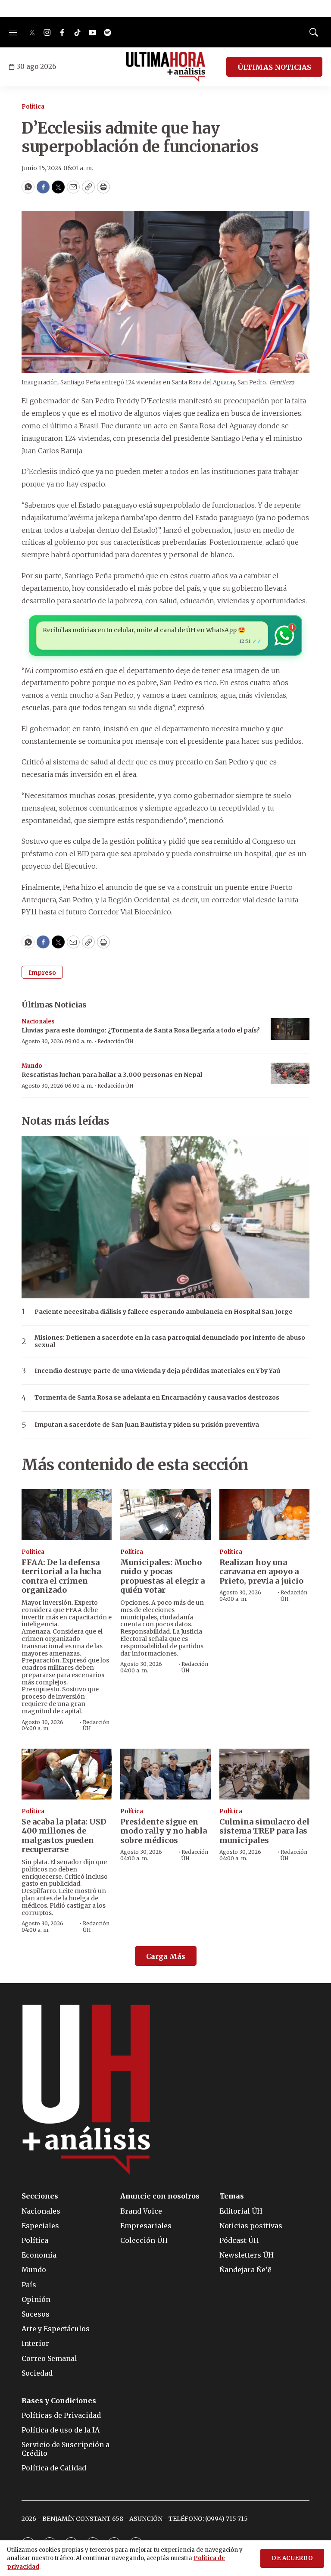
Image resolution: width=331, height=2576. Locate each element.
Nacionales (38, 1021)
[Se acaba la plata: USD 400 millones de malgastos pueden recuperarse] (67, 1774)
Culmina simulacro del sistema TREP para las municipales (264, 1831)
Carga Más (166, 1956)
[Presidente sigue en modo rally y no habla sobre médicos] (165, 1774)
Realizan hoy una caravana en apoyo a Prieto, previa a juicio (261, 1572)
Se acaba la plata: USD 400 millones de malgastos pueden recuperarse (64, 1836)
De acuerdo (292, 2558)
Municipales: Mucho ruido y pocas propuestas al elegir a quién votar (162, 1576)
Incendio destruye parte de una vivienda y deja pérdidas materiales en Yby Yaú (157, 1371)
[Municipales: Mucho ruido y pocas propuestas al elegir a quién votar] (165, 1515)
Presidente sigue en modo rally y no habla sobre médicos (164, 1831)
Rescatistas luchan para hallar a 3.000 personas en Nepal (112, 1075)
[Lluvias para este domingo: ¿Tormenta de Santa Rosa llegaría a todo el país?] (290, 1029)
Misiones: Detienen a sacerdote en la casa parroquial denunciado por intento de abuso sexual (170, 1341)
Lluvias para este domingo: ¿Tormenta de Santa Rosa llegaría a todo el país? (141, 1030)
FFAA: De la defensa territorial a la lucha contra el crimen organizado (61, 1576)
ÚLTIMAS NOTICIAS (274, 67)
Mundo (32, 1066)
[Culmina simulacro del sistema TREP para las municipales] (264, 1774)
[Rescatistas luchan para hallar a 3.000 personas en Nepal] (290, 1074)
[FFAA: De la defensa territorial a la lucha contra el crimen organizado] (67, 1515)
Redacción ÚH (116, 1041)
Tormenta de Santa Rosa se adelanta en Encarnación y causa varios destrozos (157, 1398)
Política (33, 107)
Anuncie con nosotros (160, 2196)
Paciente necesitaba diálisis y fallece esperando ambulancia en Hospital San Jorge (164, 1312)
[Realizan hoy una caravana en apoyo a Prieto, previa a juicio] (264, 1515)
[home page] (166, 67)
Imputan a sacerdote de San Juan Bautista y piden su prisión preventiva (147, 1425)
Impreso (42, 973)
